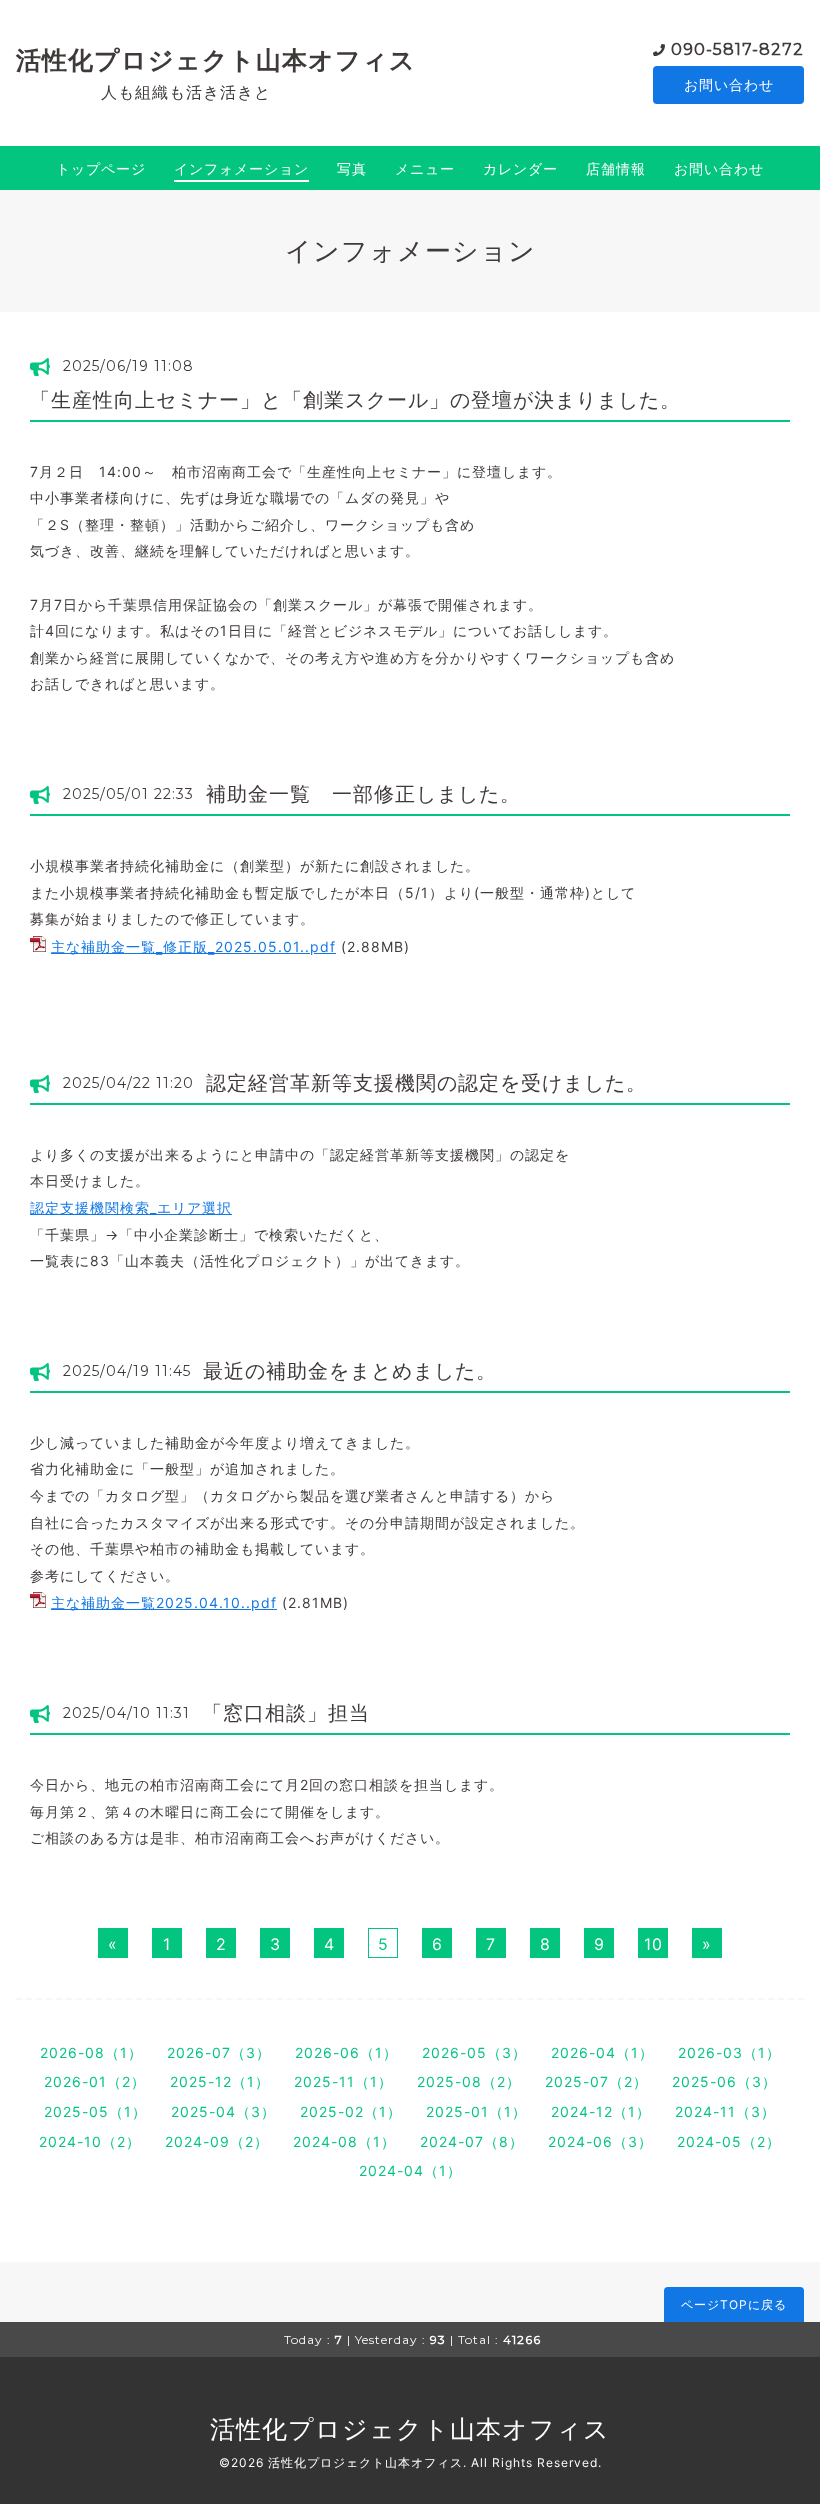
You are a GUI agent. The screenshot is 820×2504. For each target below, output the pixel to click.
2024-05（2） (729, 2141)
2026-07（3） (219, 2052)
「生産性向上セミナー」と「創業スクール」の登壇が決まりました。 (355, 400)
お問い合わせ (729, 84)
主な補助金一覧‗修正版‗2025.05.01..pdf (193, 946)
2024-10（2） (90, 2141)
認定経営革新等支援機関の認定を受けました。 (426, 1083)
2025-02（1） (351, 2111)
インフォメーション (241, 168)
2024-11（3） (725, 2111)
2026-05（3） (474, 2052)
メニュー (425, 168)
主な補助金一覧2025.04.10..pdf (164, 1602)
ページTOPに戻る (734, 2304)
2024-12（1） (601, 2111)
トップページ (101, 168)
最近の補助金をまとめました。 (350, 1371)
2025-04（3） (223, 2111)
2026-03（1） (729, 2052)
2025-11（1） (343, 2081)
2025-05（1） (95, 2111)
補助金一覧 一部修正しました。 (363, 794)
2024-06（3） (600, 2141)
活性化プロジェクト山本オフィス (216, 60)
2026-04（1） (602, 2052)
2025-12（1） (220, 2081)
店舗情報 (616, 168)
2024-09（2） (217, 2141)
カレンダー (520, 168)
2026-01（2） (95, 2081)
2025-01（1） (476, 2111)
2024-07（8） (472, 2141)
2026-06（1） (346, 2052)
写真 (352, 168)
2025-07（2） (596, 2081)
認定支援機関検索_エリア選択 (131, 1207)
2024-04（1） (410, 2170)
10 (653, 1944)
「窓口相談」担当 (286, 1713)
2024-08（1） (344, 2141)
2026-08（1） (91, 2052)
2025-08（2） (469, 2081)
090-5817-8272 (737, 49)
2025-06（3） (724, 2081)
